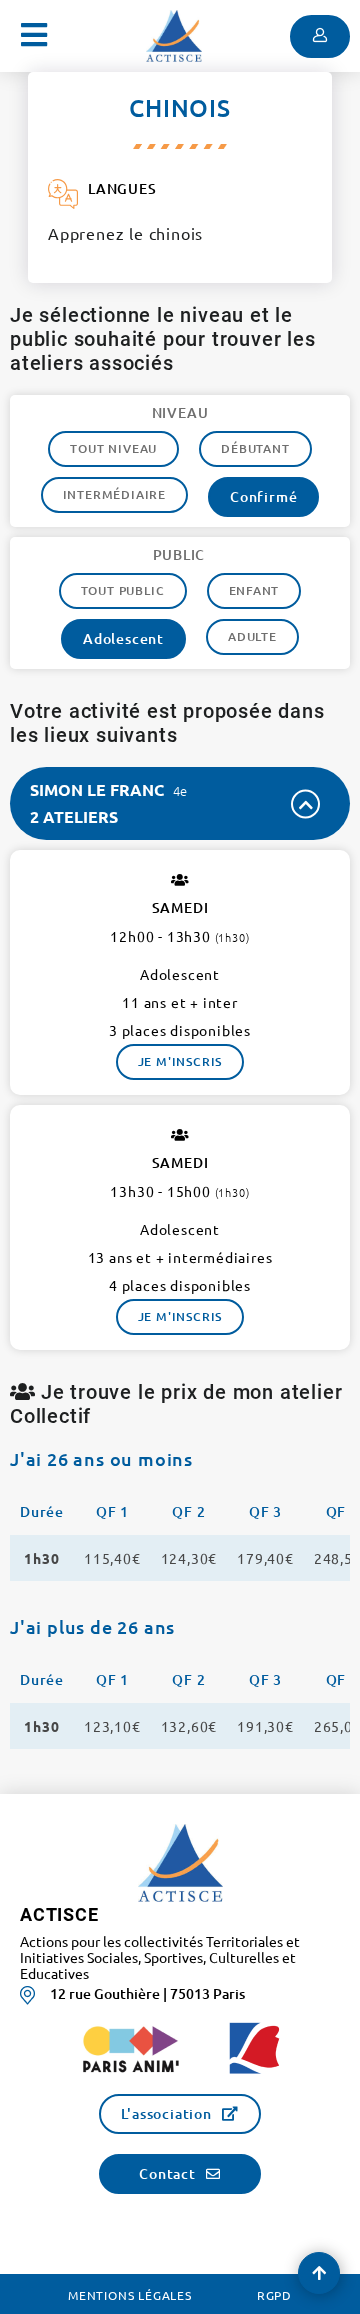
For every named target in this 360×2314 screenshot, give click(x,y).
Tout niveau (113, 448)
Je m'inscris (180, 1061)
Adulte (252, 636)
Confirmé (263, 496)
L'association (166, 2113)
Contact (167, 2173)
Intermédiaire (114, 494)
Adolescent (123, 638)
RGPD (274, 2295)
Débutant (255, 448)
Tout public (123, 590)
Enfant (254, 590)
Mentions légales (130, 2295)
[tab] (180, 803)
